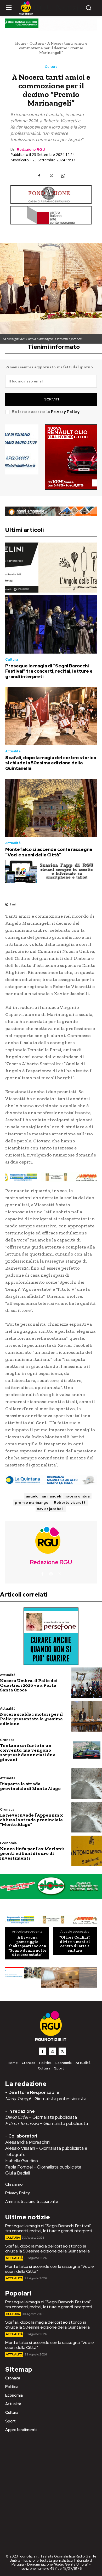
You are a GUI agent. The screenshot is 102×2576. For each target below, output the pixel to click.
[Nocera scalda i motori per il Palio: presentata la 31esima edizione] (87, 1716)
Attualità (13, 751)
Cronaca (7, 1740)
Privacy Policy (65, 412)
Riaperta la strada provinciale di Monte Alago (30, 1786)
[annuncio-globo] (51, 1887)
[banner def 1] (51, 1978)
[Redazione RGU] (51, 1540)
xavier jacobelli (51, 1509)
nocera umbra (77, 1496)
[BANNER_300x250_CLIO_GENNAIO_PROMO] (51, 457)
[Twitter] (51, 176)
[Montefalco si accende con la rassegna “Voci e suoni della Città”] (51, 808)
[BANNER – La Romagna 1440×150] (51, 1177)
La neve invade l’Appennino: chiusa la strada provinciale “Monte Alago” (32, 1820)
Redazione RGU (31, 150)
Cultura (37, 43)
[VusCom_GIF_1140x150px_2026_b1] (51, 25)
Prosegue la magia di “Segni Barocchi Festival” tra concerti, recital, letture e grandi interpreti (49, 671)
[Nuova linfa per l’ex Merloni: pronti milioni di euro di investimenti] (87, 1851)
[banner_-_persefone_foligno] (51, 1636)
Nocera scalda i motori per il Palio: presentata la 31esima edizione (31, 1719)
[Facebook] (39, 176)
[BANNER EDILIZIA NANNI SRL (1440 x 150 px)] (51, 511)
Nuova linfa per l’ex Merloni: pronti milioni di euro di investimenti (32, 1853)
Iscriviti (51, 399)
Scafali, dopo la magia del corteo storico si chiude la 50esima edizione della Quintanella (51, 763)
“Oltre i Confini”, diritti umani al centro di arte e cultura (75, 1944)
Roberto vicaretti (70, 1503)
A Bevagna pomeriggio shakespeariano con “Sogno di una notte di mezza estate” (27, 1946)
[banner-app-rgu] (51, 872)
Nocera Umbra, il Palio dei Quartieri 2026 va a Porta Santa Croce (29, 1685)
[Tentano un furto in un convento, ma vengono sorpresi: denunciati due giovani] (87, 1750)
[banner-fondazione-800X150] (51, 194)
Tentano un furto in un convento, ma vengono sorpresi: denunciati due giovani (28, 1752)
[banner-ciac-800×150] (51, 215)
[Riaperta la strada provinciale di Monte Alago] (87, 1784)
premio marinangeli (33, 1503)
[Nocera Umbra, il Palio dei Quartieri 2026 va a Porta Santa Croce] (87, 1683)
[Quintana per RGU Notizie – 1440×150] (51, 1480)
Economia (8, 1843)
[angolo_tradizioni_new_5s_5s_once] (51, 568)
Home (21, 43)
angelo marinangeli (43, 1496)
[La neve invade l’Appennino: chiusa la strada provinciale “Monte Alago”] (87, 1817)
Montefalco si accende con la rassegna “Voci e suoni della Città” (49, 852)
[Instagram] (51, 1574)
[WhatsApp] (63, 176)
